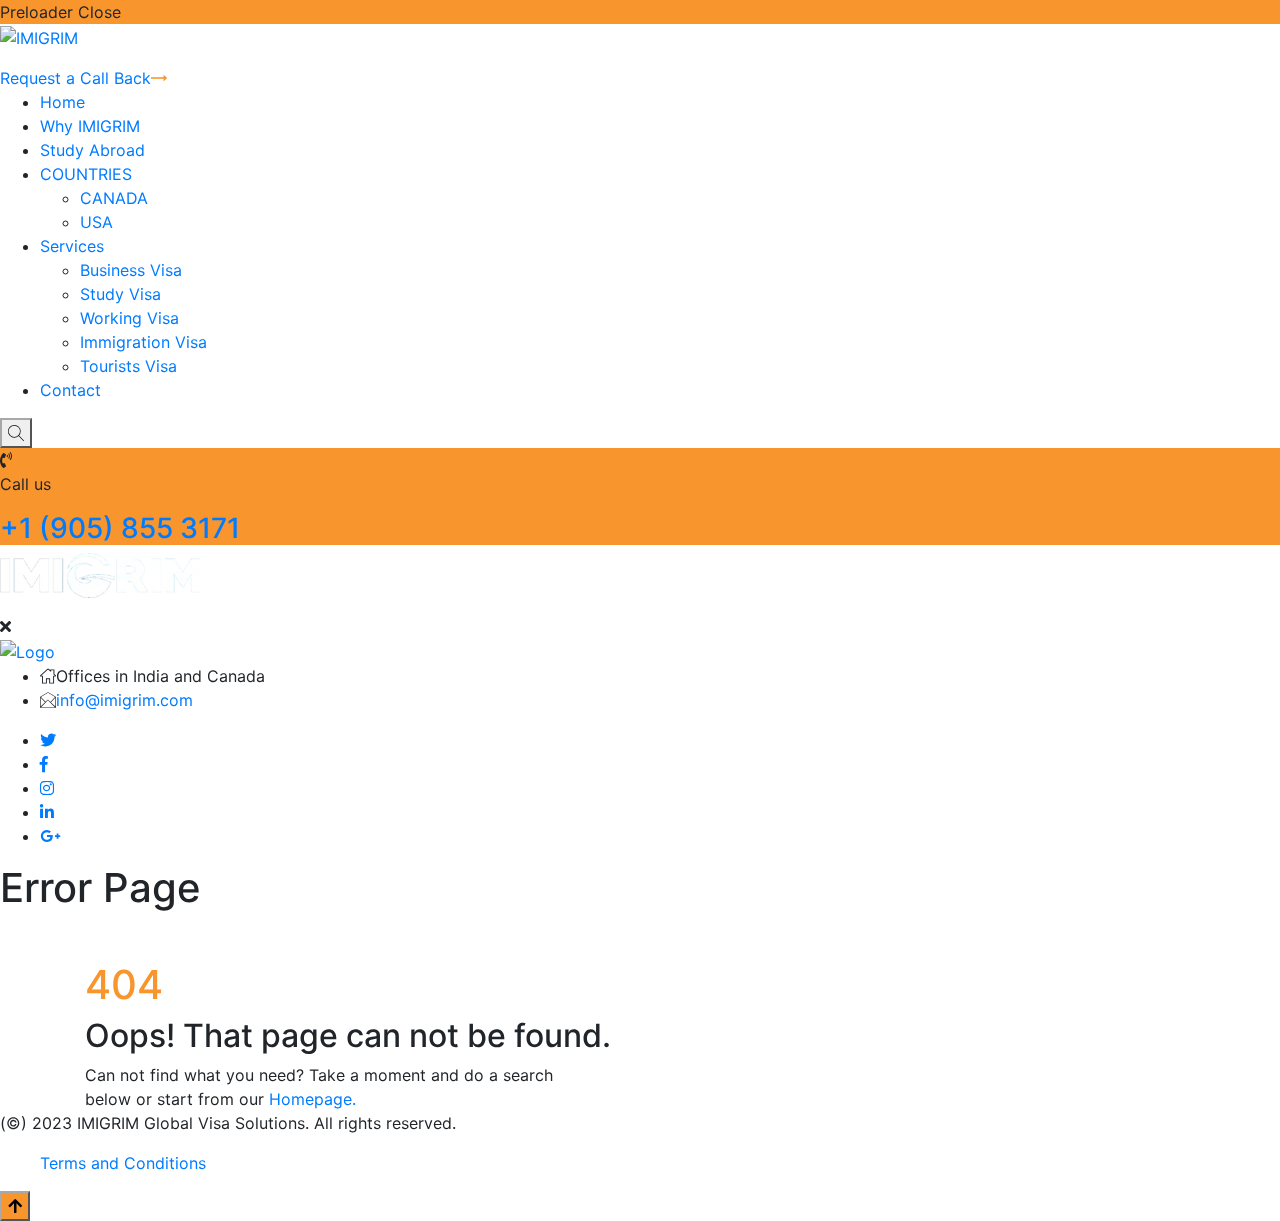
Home (62, 102)
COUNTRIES (86, 174)
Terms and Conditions (123, 1163)
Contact (70, 390)
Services (72, 246)
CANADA (114, 198)
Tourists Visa (128, 366)
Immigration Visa (143, 342)
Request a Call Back (75, 78)
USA (96, 222)
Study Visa (120, 294)
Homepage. (312, 1099)
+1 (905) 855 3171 (120, 528)
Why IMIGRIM (90, 126)
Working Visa (129, 318)
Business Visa (131, 270)
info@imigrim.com (124, 700)
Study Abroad (92, 150)
